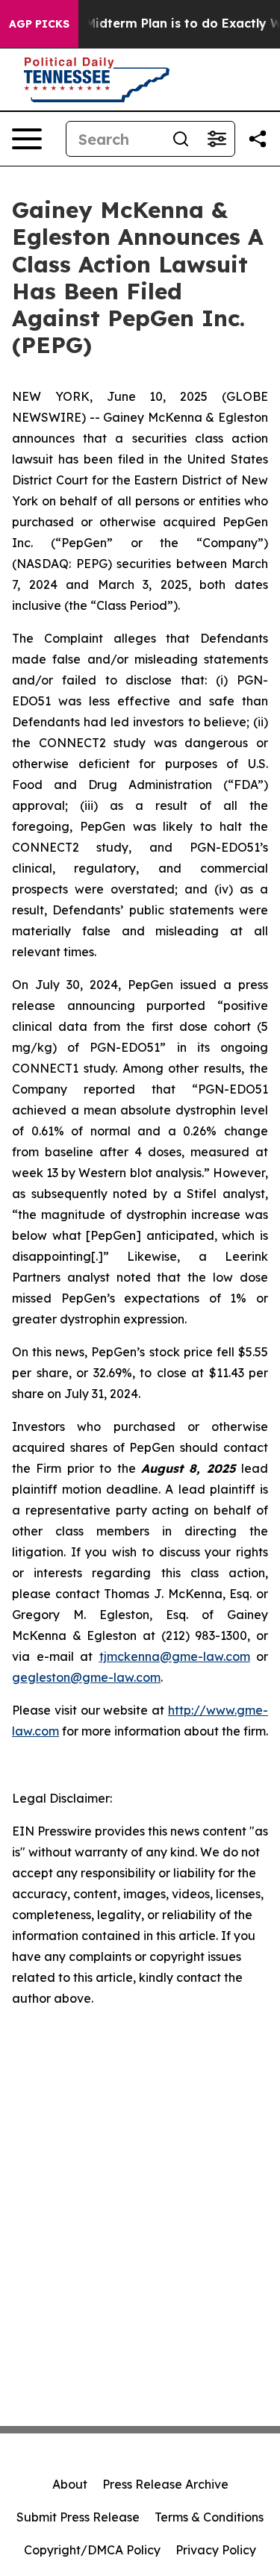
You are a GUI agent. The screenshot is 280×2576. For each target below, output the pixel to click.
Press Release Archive (165, 2484)
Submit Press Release (78, 2517)
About (70, 2484)
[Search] (181, 139)
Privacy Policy (216, 2550)
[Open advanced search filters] (217, 139)
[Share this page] (258, 139)
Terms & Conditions (209, 2517)
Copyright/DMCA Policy (92, 2550)
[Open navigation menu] (27, 139)
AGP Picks (39, 24)
